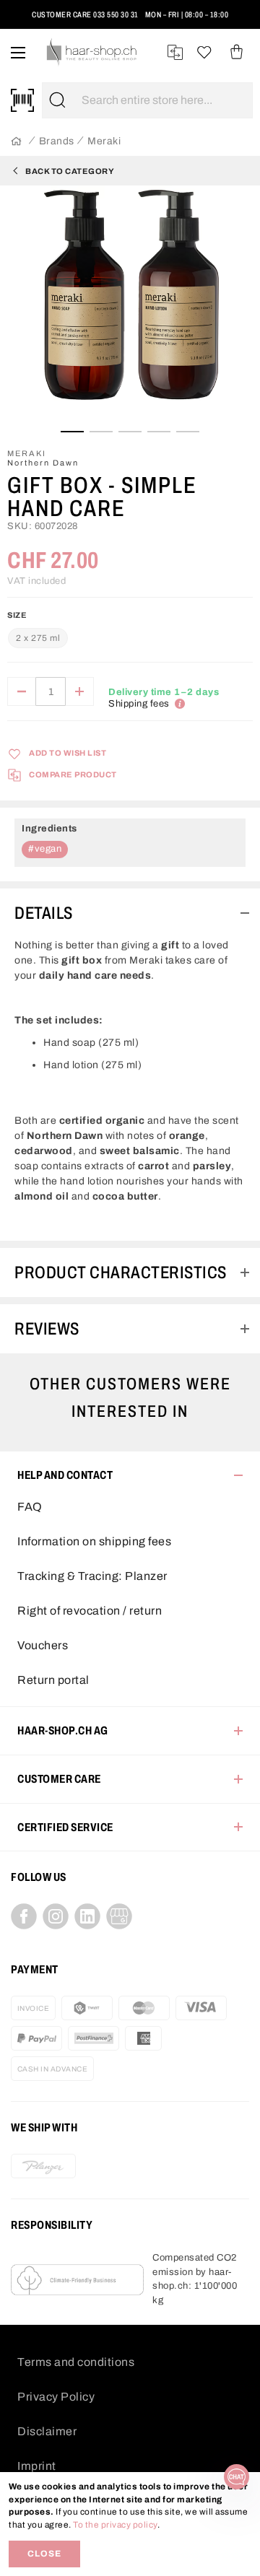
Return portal (53, 1680)
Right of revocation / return (90, 1611)
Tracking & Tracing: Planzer (92, 1576)
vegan (48, 849)
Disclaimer (47, 2431)
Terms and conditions (76, 2362)
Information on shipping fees (94, 1541)
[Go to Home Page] (16, 142)
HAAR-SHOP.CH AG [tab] (63, 1730)
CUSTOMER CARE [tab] (59, 1779)
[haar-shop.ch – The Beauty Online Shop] (92, 52)
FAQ (30, 1507)
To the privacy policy (115, 2525)
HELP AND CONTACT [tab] (65, 1475)
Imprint (37, 2466)
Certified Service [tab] (65, 1827)
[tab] (130, 913)
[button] (24, 21)
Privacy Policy (56, 2397)
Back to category (70, 171)
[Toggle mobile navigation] (18, 52)
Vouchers (43, 1645)
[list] (130, 307)
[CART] (237, 52)
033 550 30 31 (116, 14)
